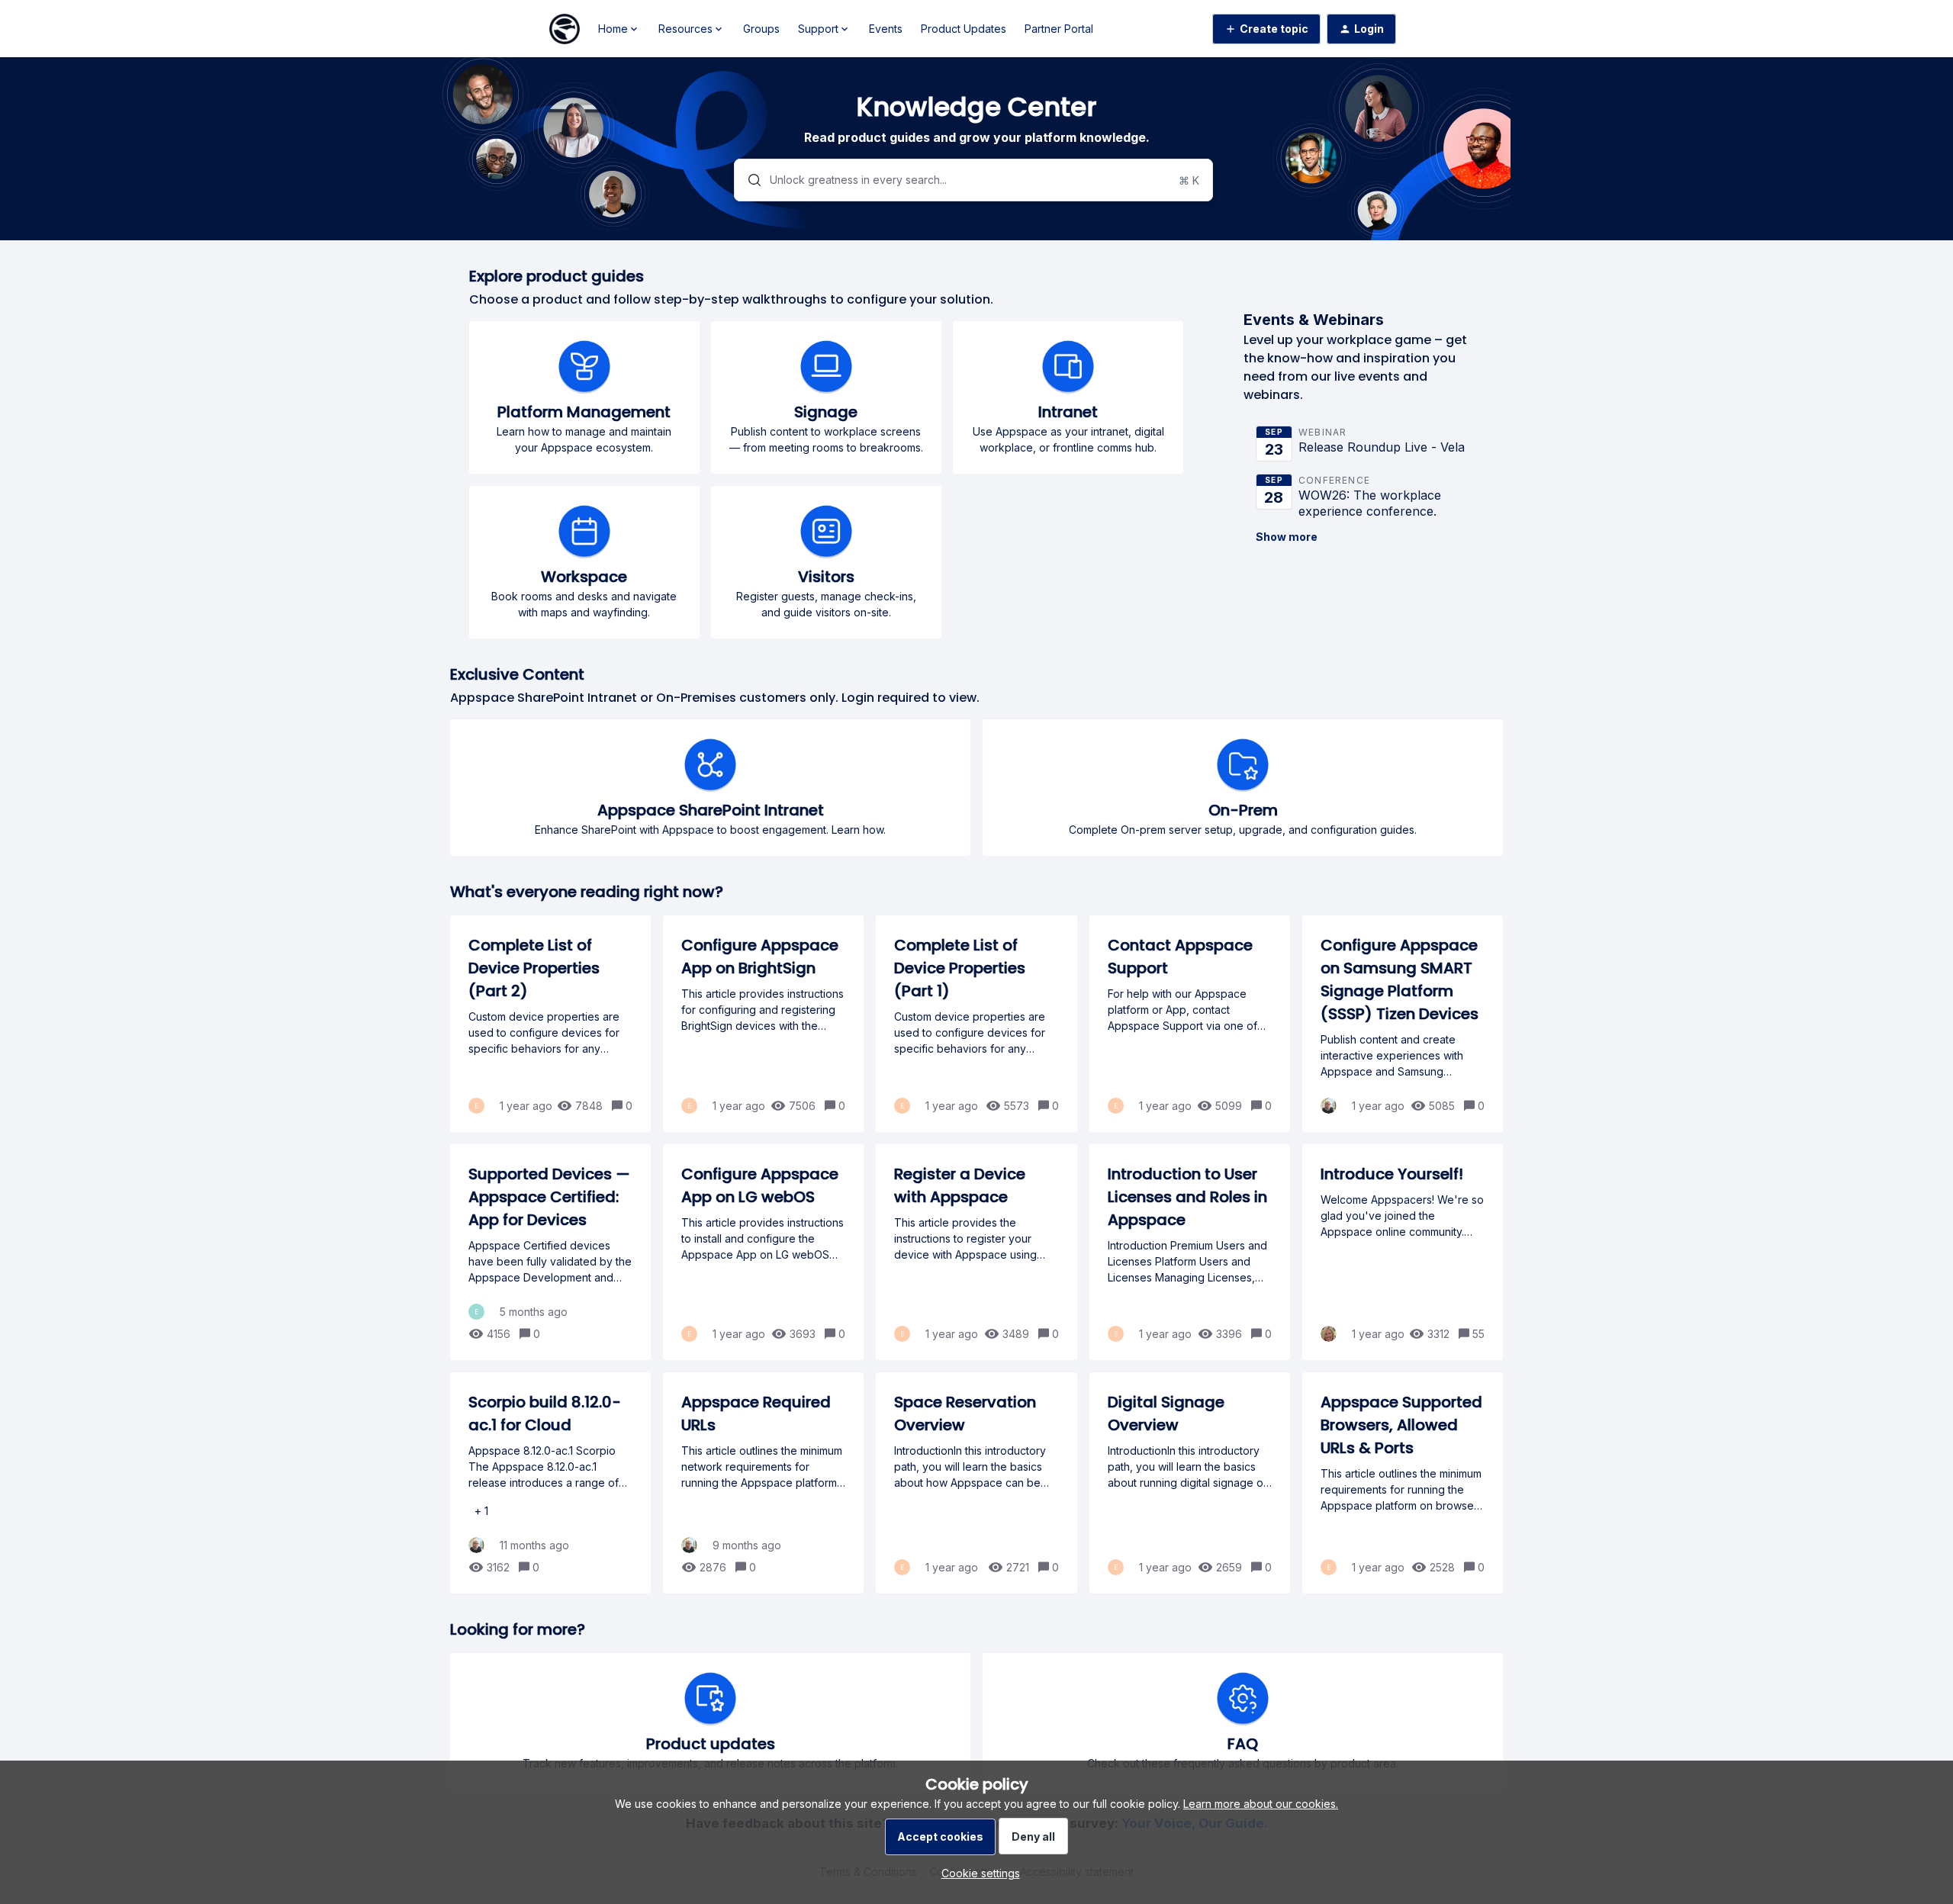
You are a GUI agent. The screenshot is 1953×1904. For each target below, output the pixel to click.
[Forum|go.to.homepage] (565, 29)
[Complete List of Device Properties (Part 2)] (550, 1024)
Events (886, 29)
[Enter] (748, 180)
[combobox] (974, 180)
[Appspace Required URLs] (763, 1483)
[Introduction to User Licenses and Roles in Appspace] (1190, 1252)
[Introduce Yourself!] (1403, 1252)
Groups (761, 29)
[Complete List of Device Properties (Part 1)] (976, 1024)
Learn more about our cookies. (1261, 1804)
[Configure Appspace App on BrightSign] (763, 1024)
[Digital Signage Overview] (1190, 1483)
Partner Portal (1059, 29)
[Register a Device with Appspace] (976, 1252)
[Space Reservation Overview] (976, 1483)
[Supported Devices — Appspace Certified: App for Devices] (550, 1252)
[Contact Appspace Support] (1190, 1024)
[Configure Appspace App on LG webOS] (763, 1252)
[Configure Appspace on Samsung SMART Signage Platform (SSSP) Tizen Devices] (1403, 1024)
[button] (977, 1873)
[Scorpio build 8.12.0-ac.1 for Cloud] (550, 1483)
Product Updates (964, 29)
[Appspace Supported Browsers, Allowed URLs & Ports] (1403, 1483)
